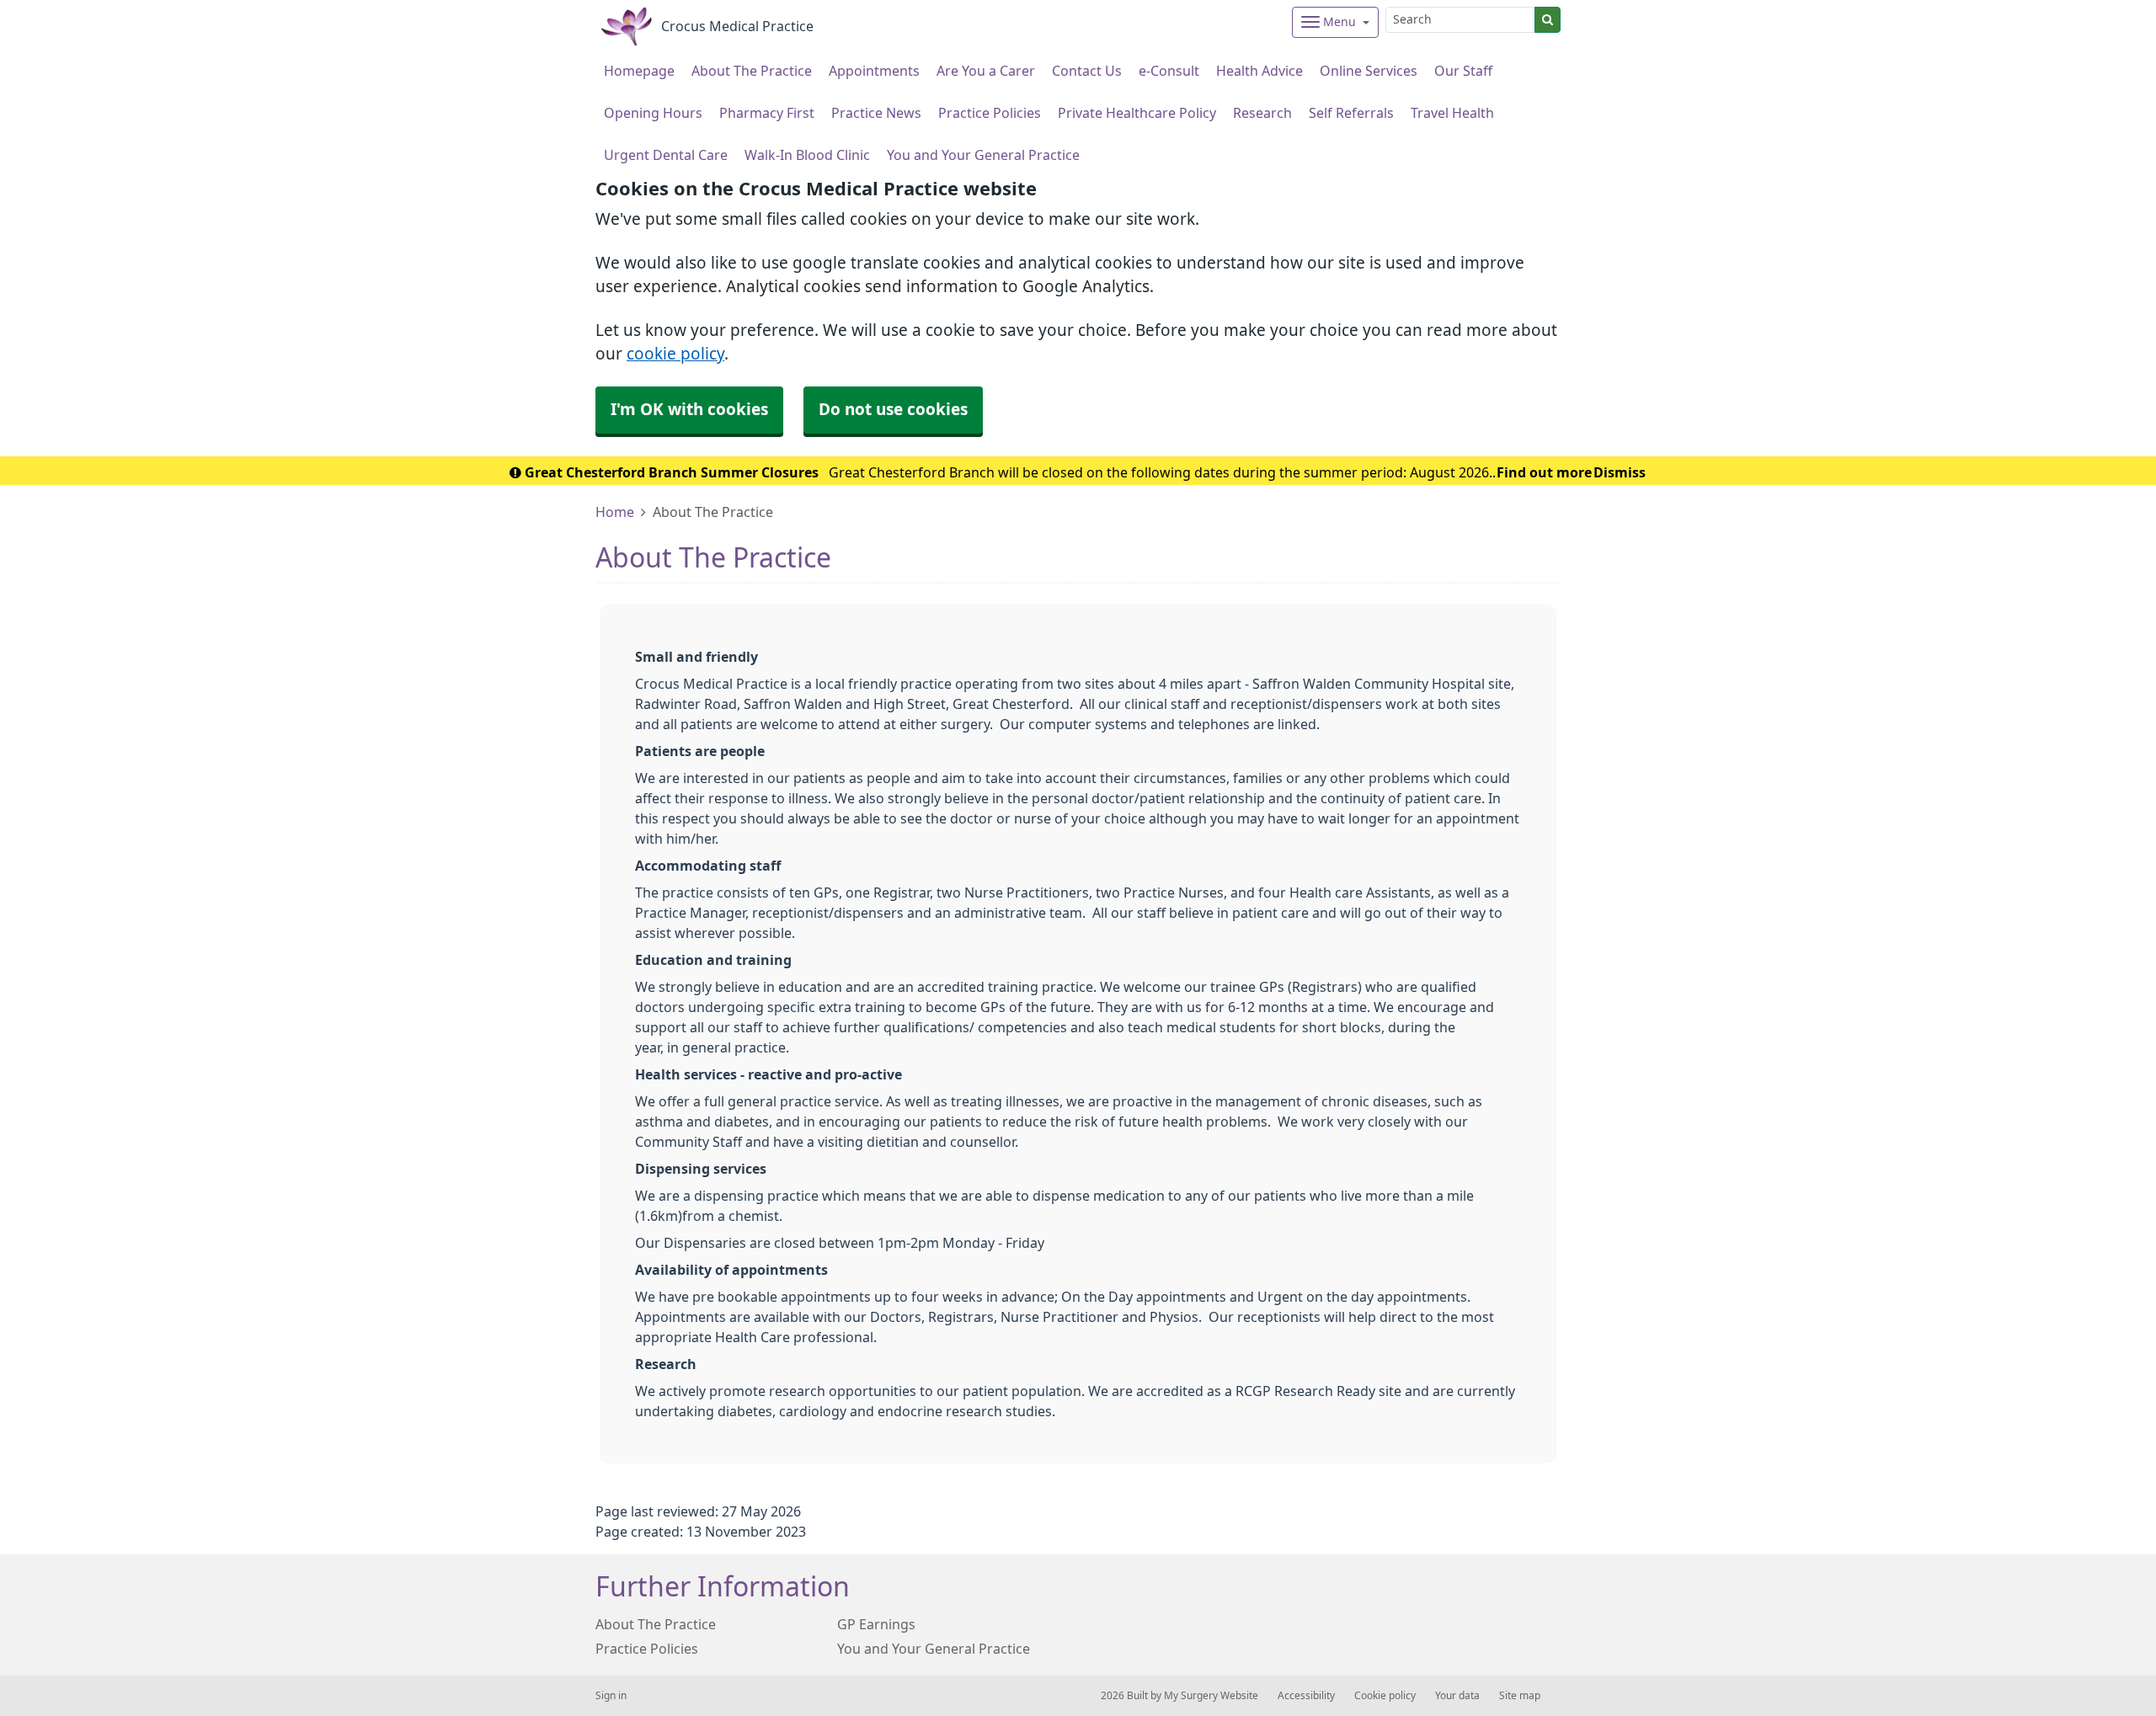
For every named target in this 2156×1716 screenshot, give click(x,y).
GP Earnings (876, 1624)
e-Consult (1169, 71)
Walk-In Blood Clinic (807, 155)
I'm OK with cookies (689, 410)
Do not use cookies (893, 410)
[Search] (1548, 20)
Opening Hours (653, 113)
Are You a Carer (986, 71)
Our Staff (1463, 71)
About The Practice (752, 71)
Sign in (611, 1696)
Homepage (639, 71)
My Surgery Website (1211, 1696)
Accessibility (1306, 1696)
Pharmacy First (767, 113)
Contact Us (1087, 71)
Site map (1520, 1696)
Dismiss (1620, 472)
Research (1262, 113)
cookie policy (675, 354)
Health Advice (1259, 71)
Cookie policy (1385, 1696)
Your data (1457, 1696)
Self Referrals (1351, 113)
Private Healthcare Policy (1137, 113)
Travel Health (1452, 113)
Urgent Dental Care (666, 155)
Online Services (1369, 71)
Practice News (876, 113)
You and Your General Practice (983, 155)
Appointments (874, 71)
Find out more (1544, 472)
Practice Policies (990, 113)
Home (615, 512)
